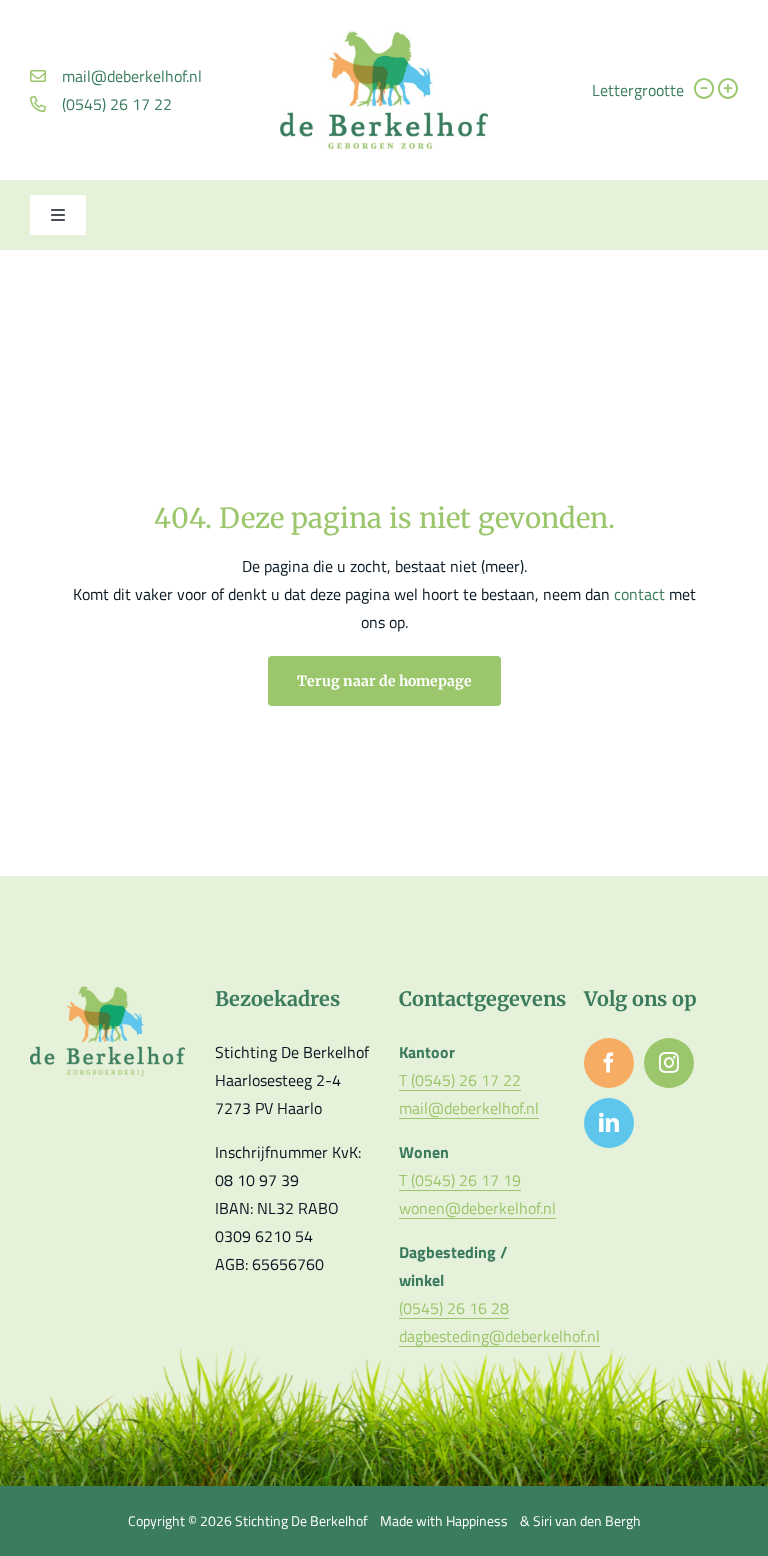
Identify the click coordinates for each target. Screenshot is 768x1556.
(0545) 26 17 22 (117, 104)
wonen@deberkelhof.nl (477, 1208)
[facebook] (609, 1063)
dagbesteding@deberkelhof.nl (499, 1336)
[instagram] (669, 1063)
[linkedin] (609, 1123)
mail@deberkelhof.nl (132, 76)
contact (641, 594)
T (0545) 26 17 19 (460, 1180)
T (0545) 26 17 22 (460, 1080)
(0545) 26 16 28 (454, 1308)
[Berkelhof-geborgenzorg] (384, 39)
